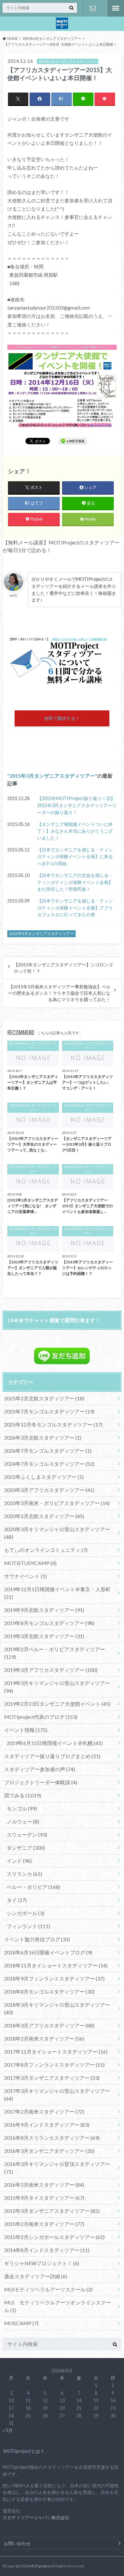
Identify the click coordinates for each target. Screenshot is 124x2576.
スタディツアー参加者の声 (40, 1769)
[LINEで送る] (73, 441)
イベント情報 (26, 1730)
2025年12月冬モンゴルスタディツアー (53, 1424)
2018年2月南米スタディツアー (44, 2038)
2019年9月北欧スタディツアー (44, 1610)
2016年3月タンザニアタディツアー (49, 2151)
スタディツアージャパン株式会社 (36, 2517)
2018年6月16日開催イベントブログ (48, 1952)
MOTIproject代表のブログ (41, 1717)
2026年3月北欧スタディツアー (43, 1438)
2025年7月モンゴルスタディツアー (49, 1411)
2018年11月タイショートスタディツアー (56, 1965)
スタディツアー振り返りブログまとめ (52, 1756)
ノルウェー (23, 1821)
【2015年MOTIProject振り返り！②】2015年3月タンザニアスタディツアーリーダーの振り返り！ (77, 805)
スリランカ (24, 1874)
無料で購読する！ (62, 718)
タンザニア (26, 1848)
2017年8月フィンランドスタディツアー (54, 2065)
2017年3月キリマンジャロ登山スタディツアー (57, 2095)
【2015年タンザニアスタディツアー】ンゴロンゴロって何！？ (63, 968)
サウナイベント (25, 1576)
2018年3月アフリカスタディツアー (49, 2025)
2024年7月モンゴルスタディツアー (49, 1464)
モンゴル (22, 1808)
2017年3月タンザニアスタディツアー (52, 2078)
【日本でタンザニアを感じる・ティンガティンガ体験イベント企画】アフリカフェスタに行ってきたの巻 (75, 908)
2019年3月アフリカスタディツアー (51, 1670)
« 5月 (8, 2430)
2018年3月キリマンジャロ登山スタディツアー (57, 2008)
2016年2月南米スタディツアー (44, 2185)
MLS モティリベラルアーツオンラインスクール (58, 2306)
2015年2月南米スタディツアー (44, 2224)
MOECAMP (21, 2323)
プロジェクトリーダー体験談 (41, 1782)
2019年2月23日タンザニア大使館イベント (57, 1704)
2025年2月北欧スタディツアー (44, 1398)
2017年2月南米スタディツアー (44, 2112)
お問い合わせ (93, 8)
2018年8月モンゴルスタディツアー (49, 1992)
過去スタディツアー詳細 (36, 2276)
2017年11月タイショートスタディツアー (56, 2052)
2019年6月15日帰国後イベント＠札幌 (55, 1743)
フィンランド (28, 1926)
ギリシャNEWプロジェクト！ (42, 2263)
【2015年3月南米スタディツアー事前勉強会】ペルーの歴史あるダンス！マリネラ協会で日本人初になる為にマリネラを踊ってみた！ (59, 993)
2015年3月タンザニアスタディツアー (52, 776)
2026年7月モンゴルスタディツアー (48, 1451)
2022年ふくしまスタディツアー (44, 1477)
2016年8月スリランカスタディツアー (52, 2138)
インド (19, 1861)
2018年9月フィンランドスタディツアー (54, 1978)
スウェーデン (27, 1835)
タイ (17, 1900)
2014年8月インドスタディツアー (47, 2250)
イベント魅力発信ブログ (37, 1939)
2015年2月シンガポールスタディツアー (54, 2237)
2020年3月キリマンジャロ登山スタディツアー (57, 1533)
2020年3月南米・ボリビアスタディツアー (57, 1503)
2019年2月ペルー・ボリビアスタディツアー (55, 1653)
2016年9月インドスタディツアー (47, 2125)
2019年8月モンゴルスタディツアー (49, 1623)
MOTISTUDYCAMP (30, 1563)
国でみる (23, 1795)
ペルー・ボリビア (33, 1887)
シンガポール (25, 1913)
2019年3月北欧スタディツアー (44, 1636)
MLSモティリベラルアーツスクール (48, 2289)
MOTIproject (40, 2566)
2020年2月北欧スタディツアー (44, 1516)
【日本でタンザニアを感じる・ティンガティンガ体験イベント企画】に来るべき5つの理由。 (75, 857)
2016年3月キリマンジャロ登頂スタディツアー (57, 2168)
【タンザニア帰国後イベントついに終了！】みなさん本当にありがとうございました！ (75, 831)
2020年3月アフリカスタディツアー (49, 1490)
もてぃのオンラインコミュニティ (46, 1550)
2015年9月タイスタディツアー (44, 2198)
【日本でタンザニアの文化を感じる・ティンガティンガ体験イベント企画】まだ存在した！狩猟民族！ (75, 882)
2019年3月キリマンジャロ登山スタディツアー (57, 1687)
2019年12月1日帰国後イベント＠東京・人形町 (57, 1593)
